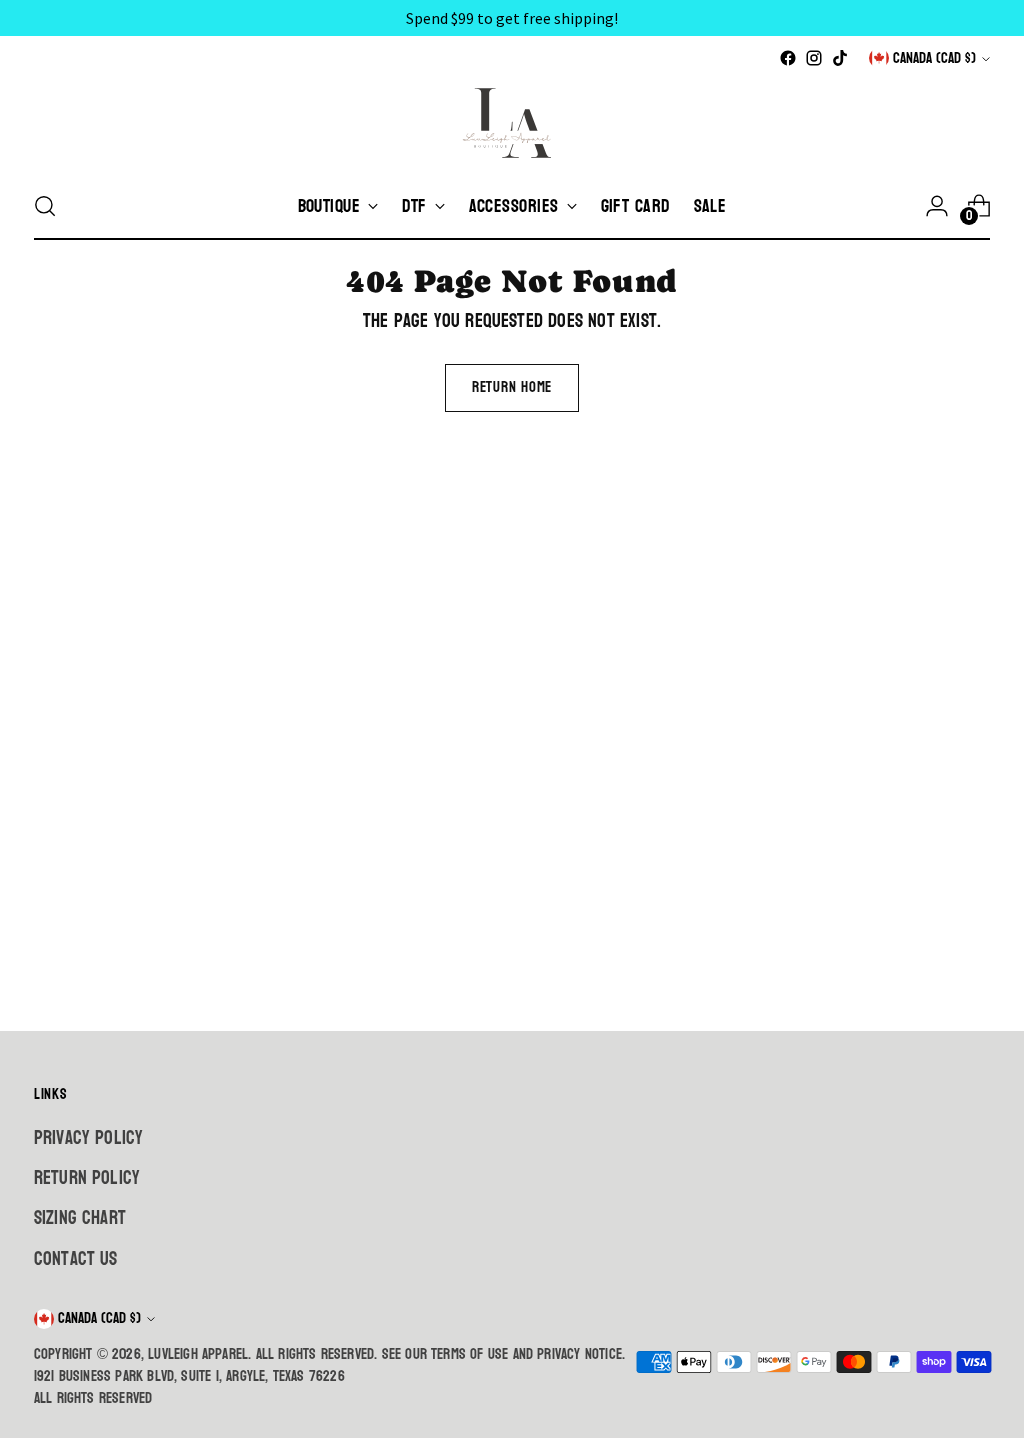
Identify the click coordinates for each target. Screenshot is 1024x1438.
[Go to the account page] (937, 206)
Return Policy (87, 1178)
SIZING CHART (80, 1218)
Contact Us (76, 1259)
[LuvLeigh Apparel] (512, 122)
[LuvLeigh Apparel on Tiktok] (840, 58)
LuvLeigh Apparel (198, 1354)
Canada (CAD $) (934, 58)
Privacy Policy (89, 1138)
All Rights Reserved (93, 1398)
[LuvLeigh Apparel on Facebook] (788, 58)
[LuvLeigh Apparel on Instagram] (814, 58)
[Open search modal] (45, 206)
